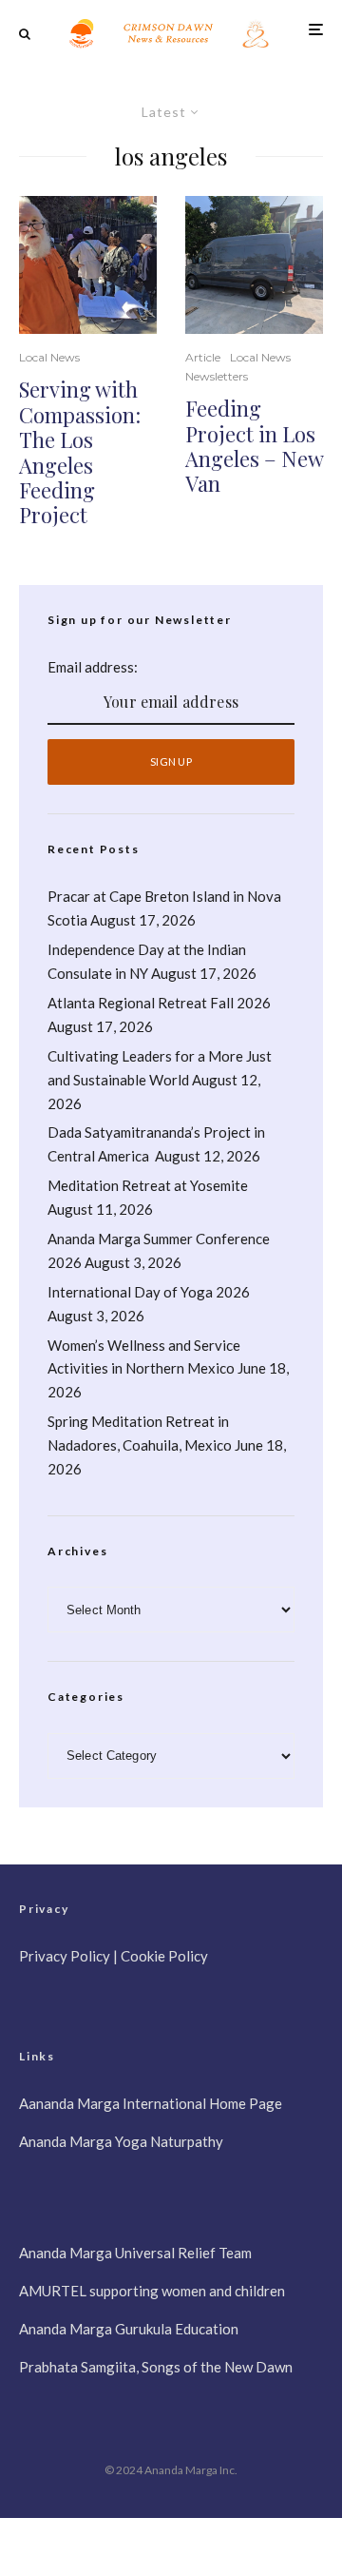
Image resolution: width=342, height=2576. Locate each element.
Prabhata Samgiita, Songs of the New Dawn (156, 2367)
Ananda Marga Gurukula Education (129, 2329)
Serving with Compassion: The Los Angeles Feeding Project (80, 452)
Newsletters (217, 376)
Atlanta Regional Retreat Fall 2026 (159, 1003)
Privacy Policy (65, 1956)
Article (203, 357)
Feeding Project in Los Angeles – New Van (254, 446)
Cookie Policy (164, 1956)
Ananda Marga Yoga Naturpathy (121, 2141)
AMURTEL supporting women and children (152, 2291)
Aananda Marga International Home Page (151, 2103)
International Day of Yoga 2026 (149, 1292)
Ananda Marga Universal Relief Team (135, 2253)
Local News (49, 357)
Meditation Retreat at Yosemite (148, 1185)
